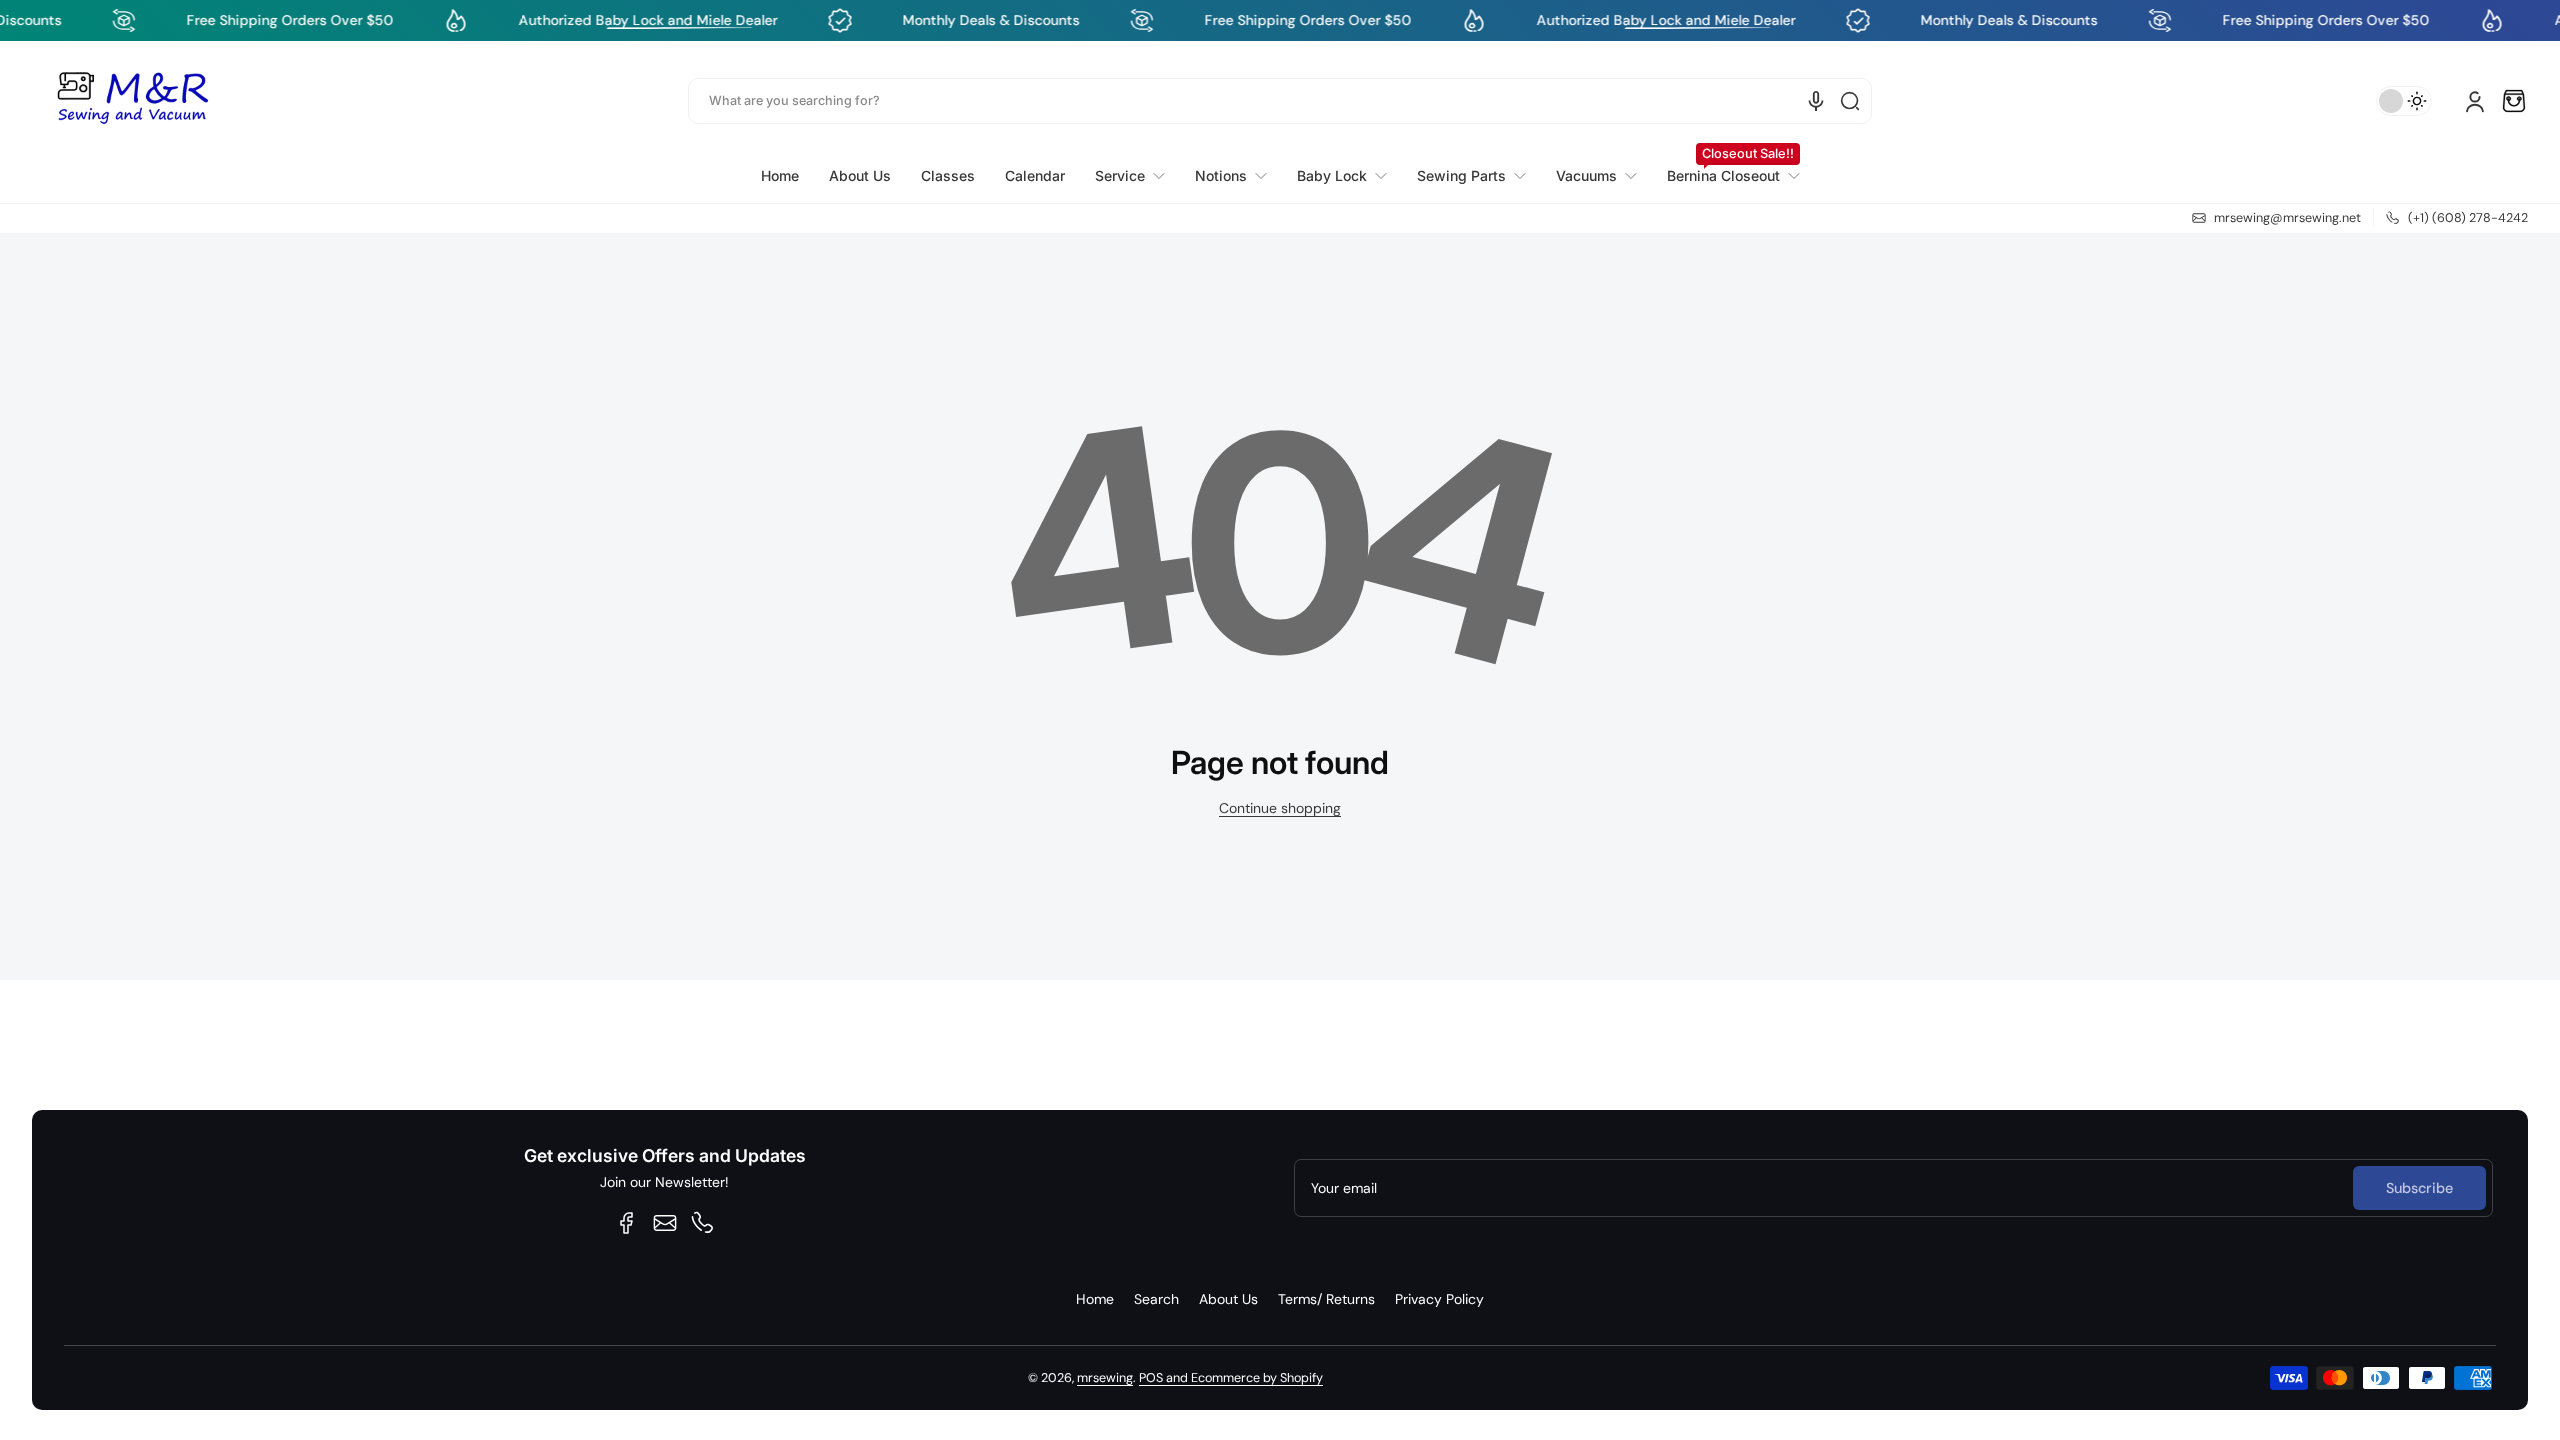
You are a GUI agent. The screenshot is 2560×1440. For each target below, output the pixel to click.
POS (1151, 1378)
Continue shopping (1280, 808)
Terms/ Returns (1326, 1299)
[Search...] (1850, 101)
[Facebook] (627, 1223)
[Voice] (1816, 101)
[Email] (665, 1223)
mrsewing (1105, 1378)
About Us (1228, 1299)
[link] (1130, 176)
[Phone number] (703, 1223)
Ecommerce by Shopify (1257, 1378)
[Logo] (132, 101)
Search (1156, 1299)
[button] (2514, 101)
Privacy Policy (1439, 1299)
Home (1095, 1299)
